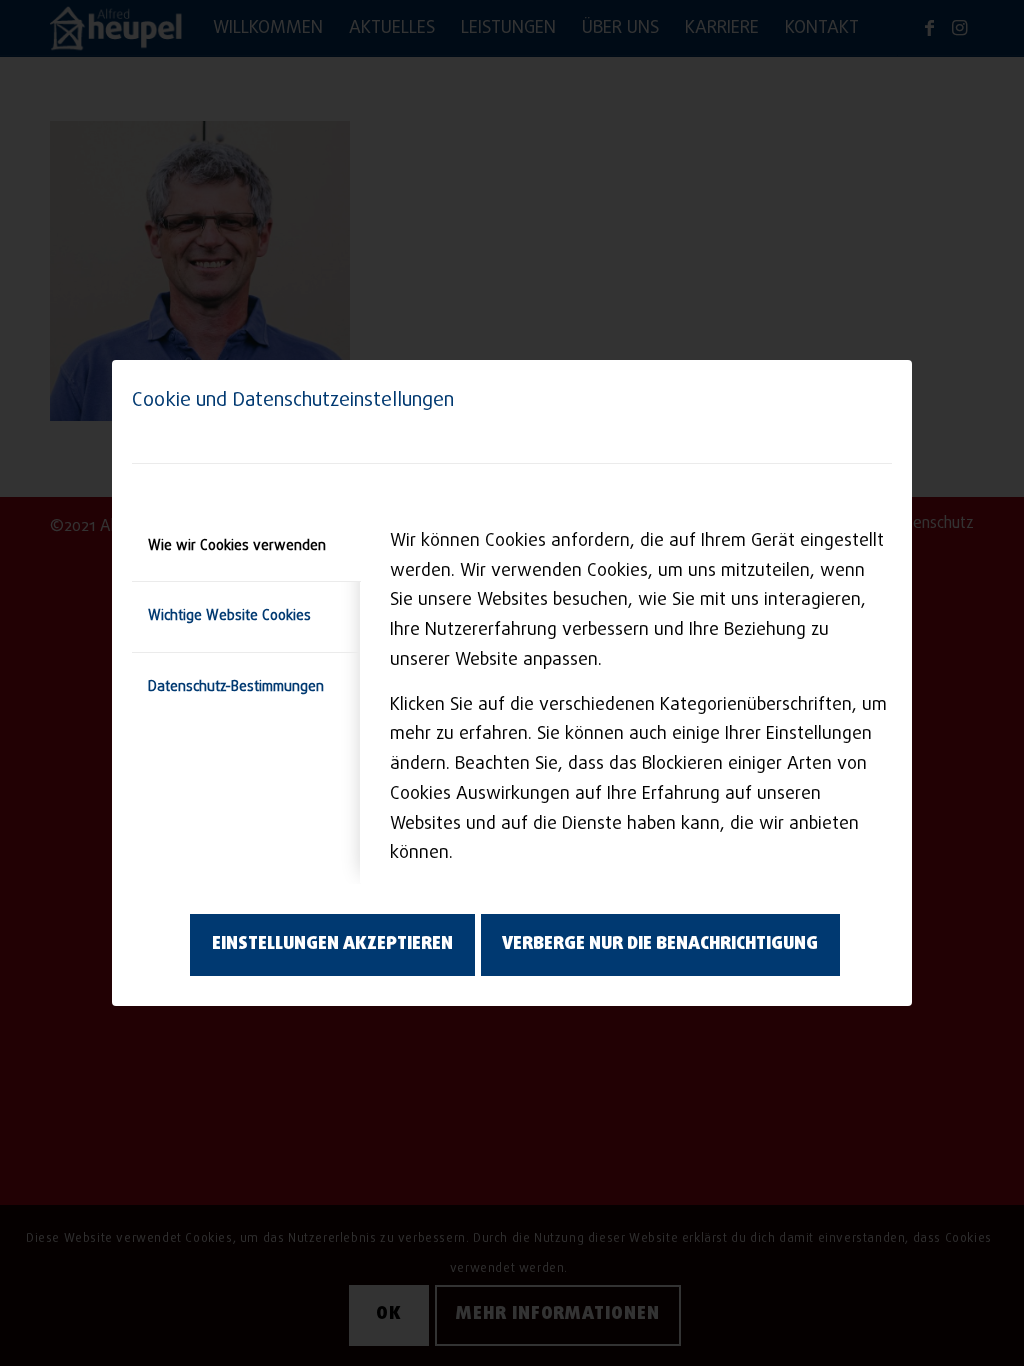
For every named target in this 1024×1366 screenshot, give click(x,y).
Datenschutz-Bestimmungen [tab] (236, 687)
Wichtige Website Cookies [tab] (229, 616)
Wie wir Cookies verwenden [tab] (237, 546)
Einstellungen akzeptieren (332, 944)
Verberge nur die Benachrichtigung (660, 944)
